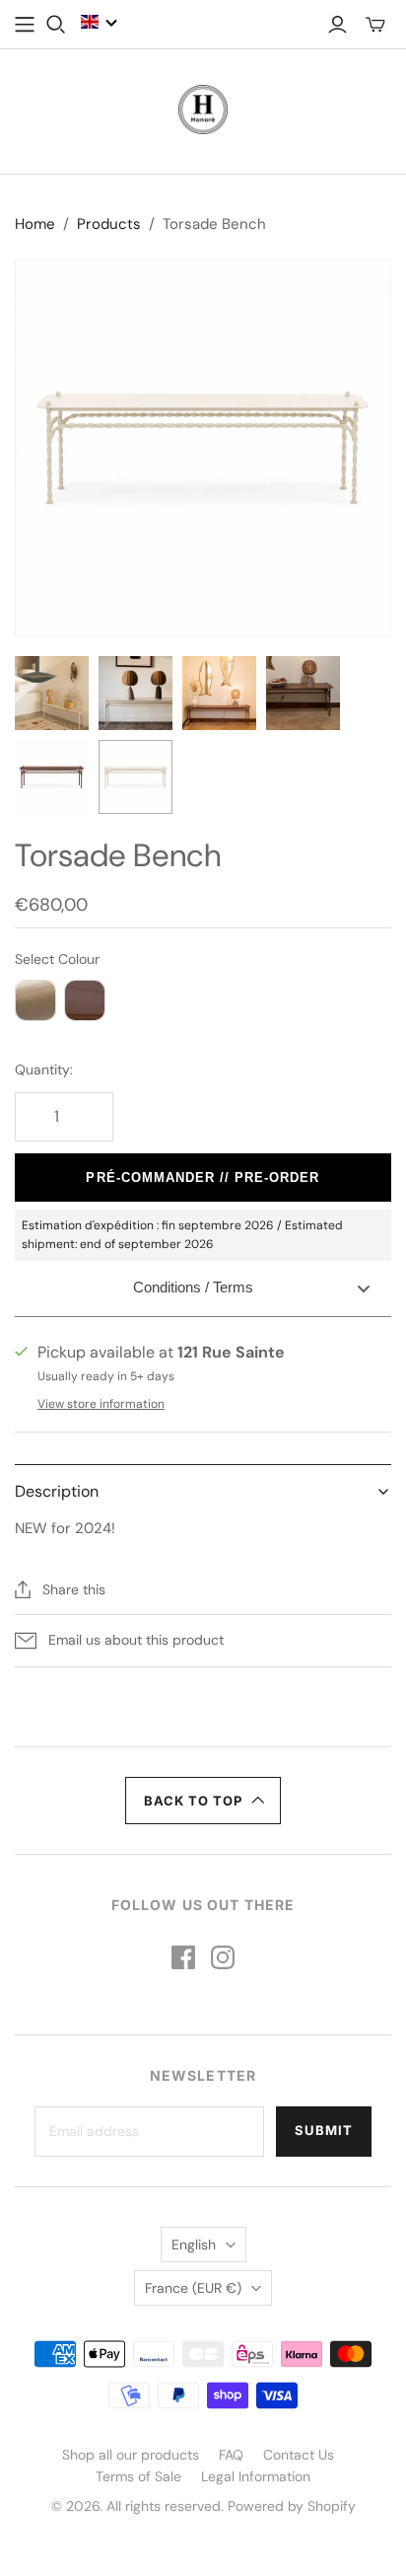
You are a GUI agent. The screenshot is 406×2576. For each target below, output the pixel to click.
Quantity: (44, 1069)
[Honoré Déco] (203, 108)
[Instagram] (223, 1957)
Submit (324, 2130)
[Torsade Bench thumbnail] (52, 693)
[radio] (35, 1000)
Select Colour (57, 959)
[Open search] (56, 25)
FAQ (231, 2455)
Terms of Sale (138, 2476)
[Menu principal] (25, 25)
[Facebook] (183, 1957)
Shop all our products (131, 2455)
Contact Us (299, 2455)
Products (109, 224)
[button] (100, 22)
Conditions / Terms (193, 1287)
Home (35, 224)
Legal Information (256, 2476)
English (194, 2245)
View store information (101, 1404)
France (193, 2288)
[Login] (338, 25)
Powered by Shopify (292, 2506)
